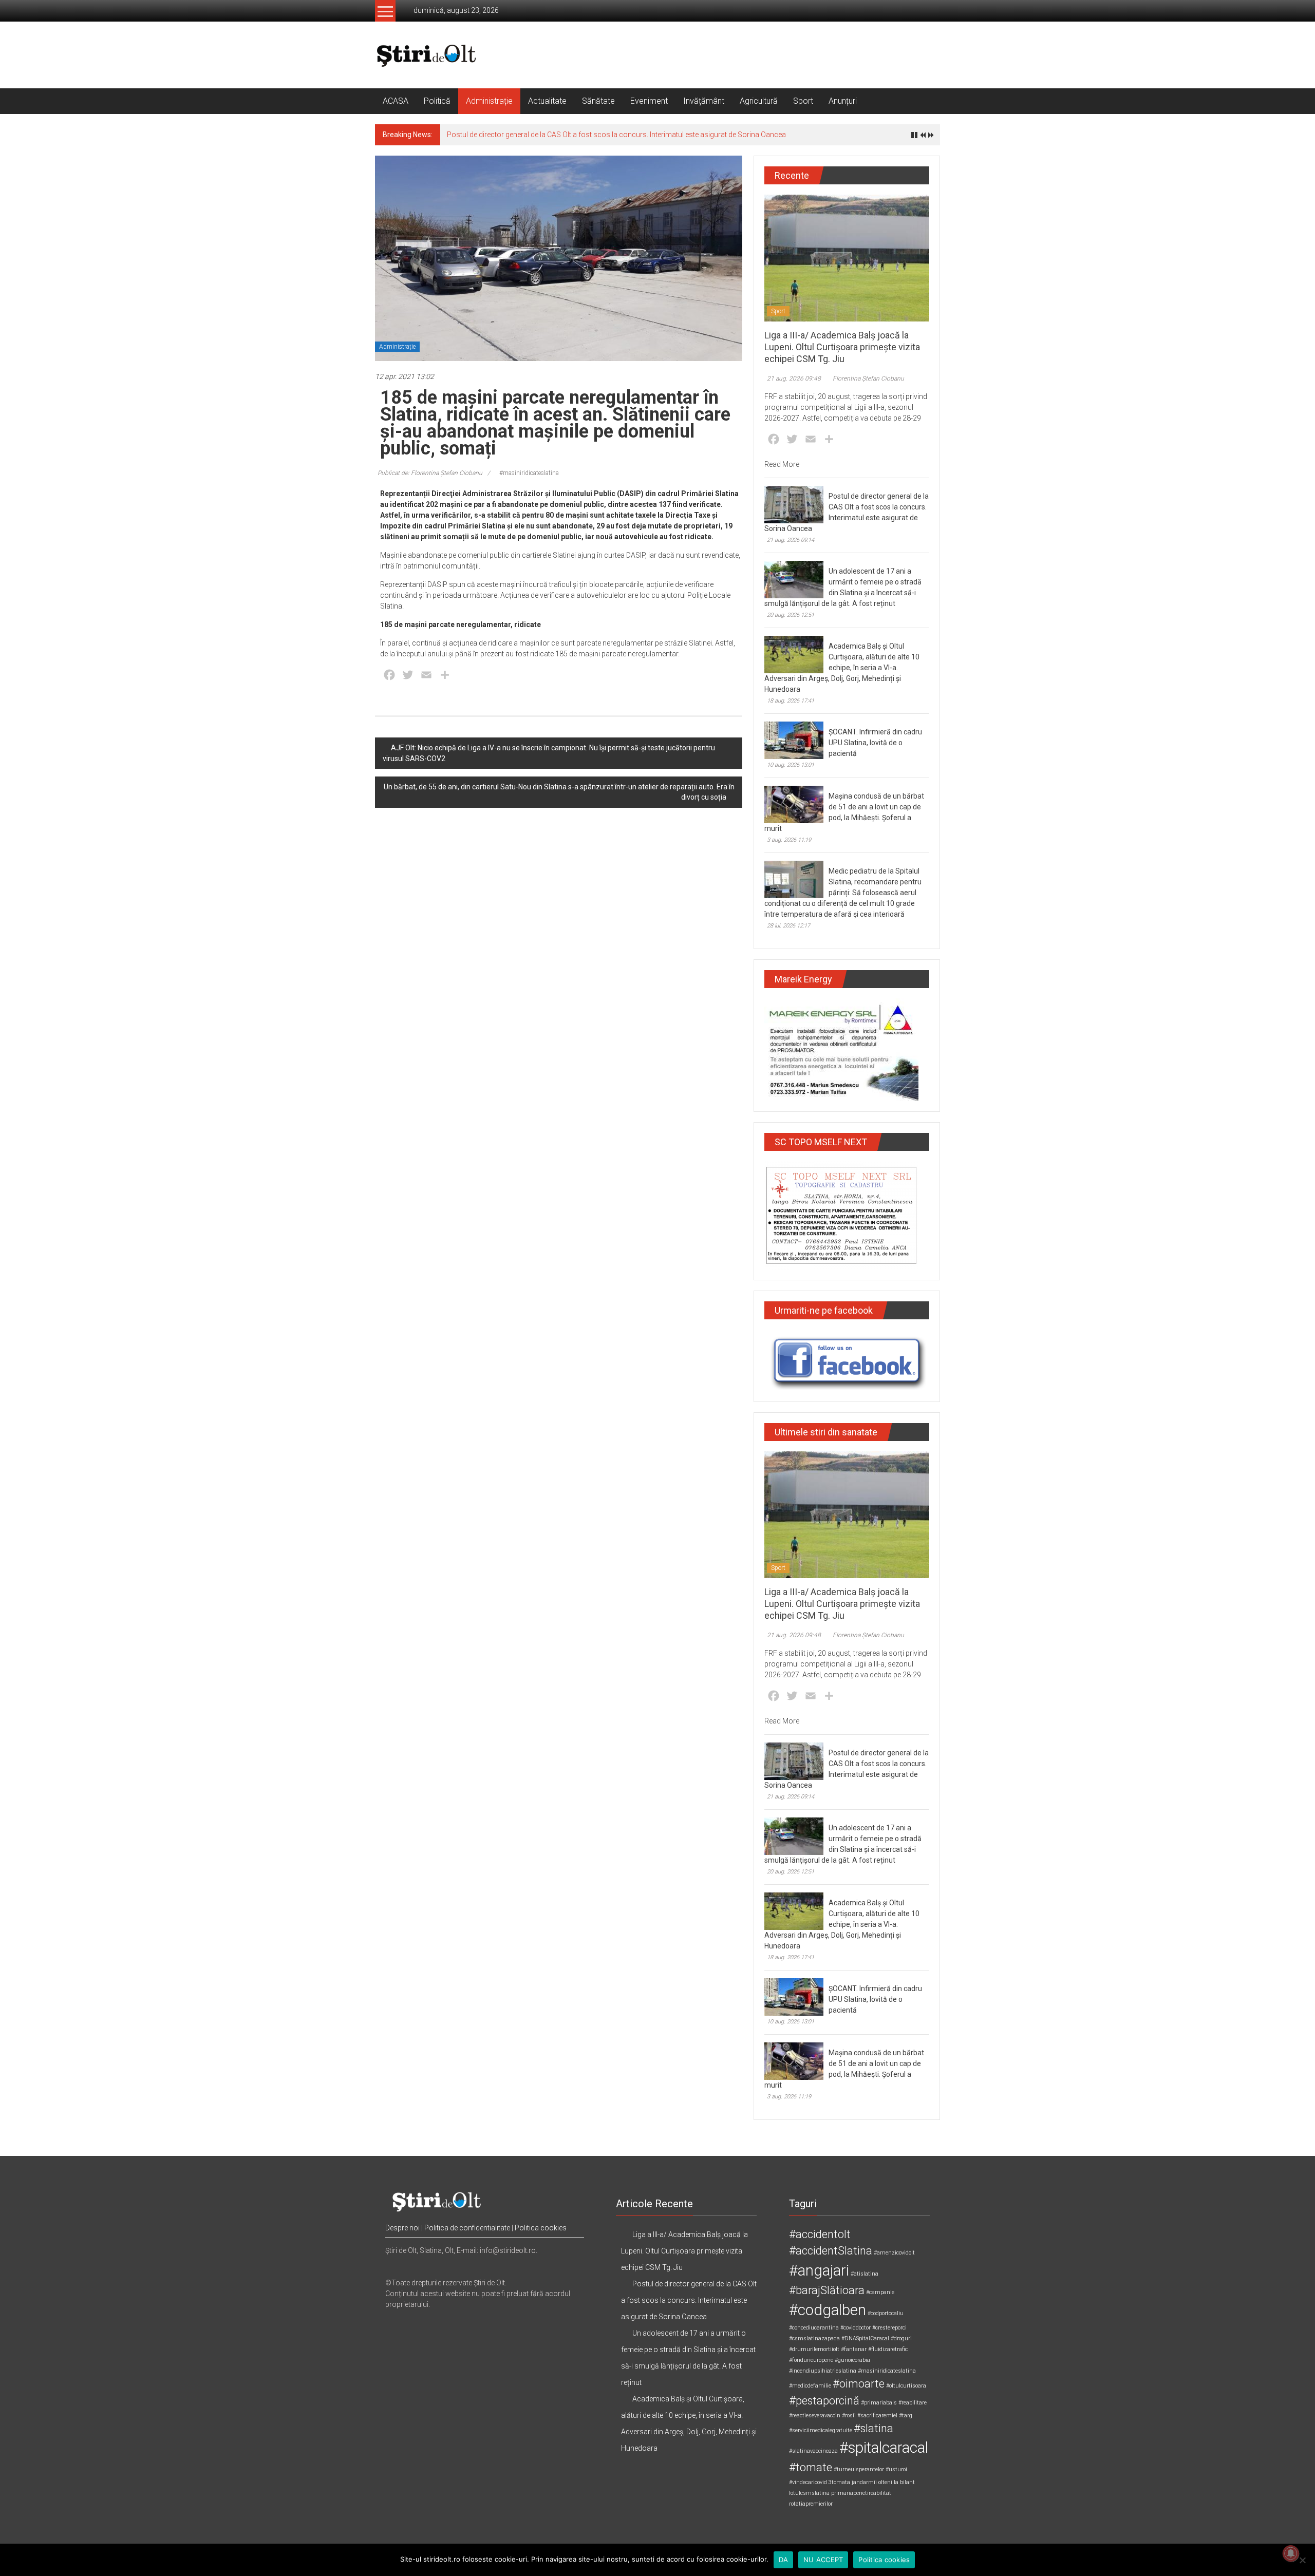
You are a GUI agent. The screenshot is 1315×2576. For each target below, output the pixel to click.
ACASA (396, 101)
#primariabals (879, 2403)
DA (784, 2560)
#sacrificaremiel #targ (885, 2416)
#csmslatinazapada (814, 2338)
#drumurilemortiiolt (814, 2349)
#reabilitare (913, 2403)
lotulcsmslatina (809, 2493)
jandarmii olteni (872, 2482)
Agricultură (759, 101)
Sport (803, 101)
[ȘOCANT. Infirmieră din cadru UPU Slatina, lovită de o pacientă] (794, 740)
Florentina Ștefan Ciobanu (868, 378)
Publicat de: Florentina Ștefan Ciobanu (430, 473)
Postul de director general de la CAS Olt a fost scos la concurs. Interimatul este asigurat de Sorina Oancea (616, 135)
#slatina (873, 2428)
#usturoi (896, 2469)
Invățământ (704, 101)
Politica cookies (541, 2228)
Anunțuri (843, 101)
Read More (782, 464)
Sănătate (598, 101)
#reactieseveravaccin (815, 2416)
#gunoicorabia (852, 2360)
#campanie (880, 2292)
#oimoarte (859, 2384)
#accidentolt (820, 2234)
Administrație (489, 101)
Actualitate (547, 101)
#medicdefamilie (810, 2386)
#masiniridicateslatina (529, 473)
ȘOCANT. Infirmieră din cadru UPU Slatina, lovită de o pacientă (875, 743)
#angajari (819, 2270)
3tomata (839, 2482)
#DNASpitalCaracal (865, 2338)
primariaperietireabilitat (861, 2493)
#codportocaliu (886, 2313)
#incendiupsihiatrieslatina (823, 2371)
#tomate (811, 2467)
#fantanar (854, 2349)
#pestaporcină (824, 2401)
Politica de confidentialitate (467, 2228)
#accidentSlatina (831, 2251)
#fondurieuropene (811, 2360)
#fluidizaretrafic (888, 2349)
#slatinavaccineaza (813, 2451)
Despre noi (402, 2228)
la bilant (904, 2482)
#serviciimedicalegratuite (821, 2430)
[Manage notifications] (1291, 2553)
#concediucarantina (814, 2328)
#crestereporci (889, 2328)
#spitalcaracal (884, 2448)
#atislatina (865, 2274)
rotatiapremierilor (811, 2504)
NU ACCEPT (823, 2560)
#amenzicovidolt (894, 2253)
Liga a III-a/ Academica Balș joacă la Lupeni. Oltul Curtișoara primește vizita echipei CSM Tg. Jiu (842, 347)
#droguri (901, 2338)
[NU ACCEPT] (1302, 2560)
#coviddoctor (856, 2328)
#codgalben (828, 2310)
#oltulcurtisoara (906, 2386)
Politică (437, 101)
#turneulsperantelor (859, 2469)
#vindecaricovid (808, 2482)
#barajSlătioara (827, 2290)
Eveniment (649, 101)
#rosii (849, 2416)
